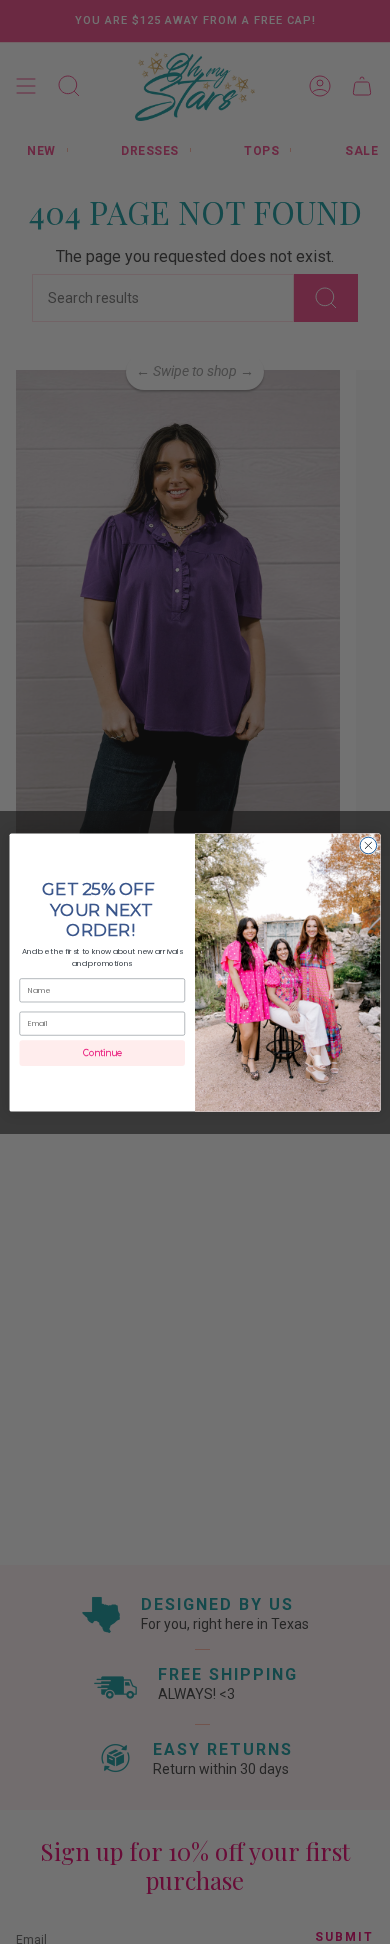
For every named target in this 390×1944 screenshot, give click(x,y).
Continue (102, 1053)
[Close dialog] (368, 845)
